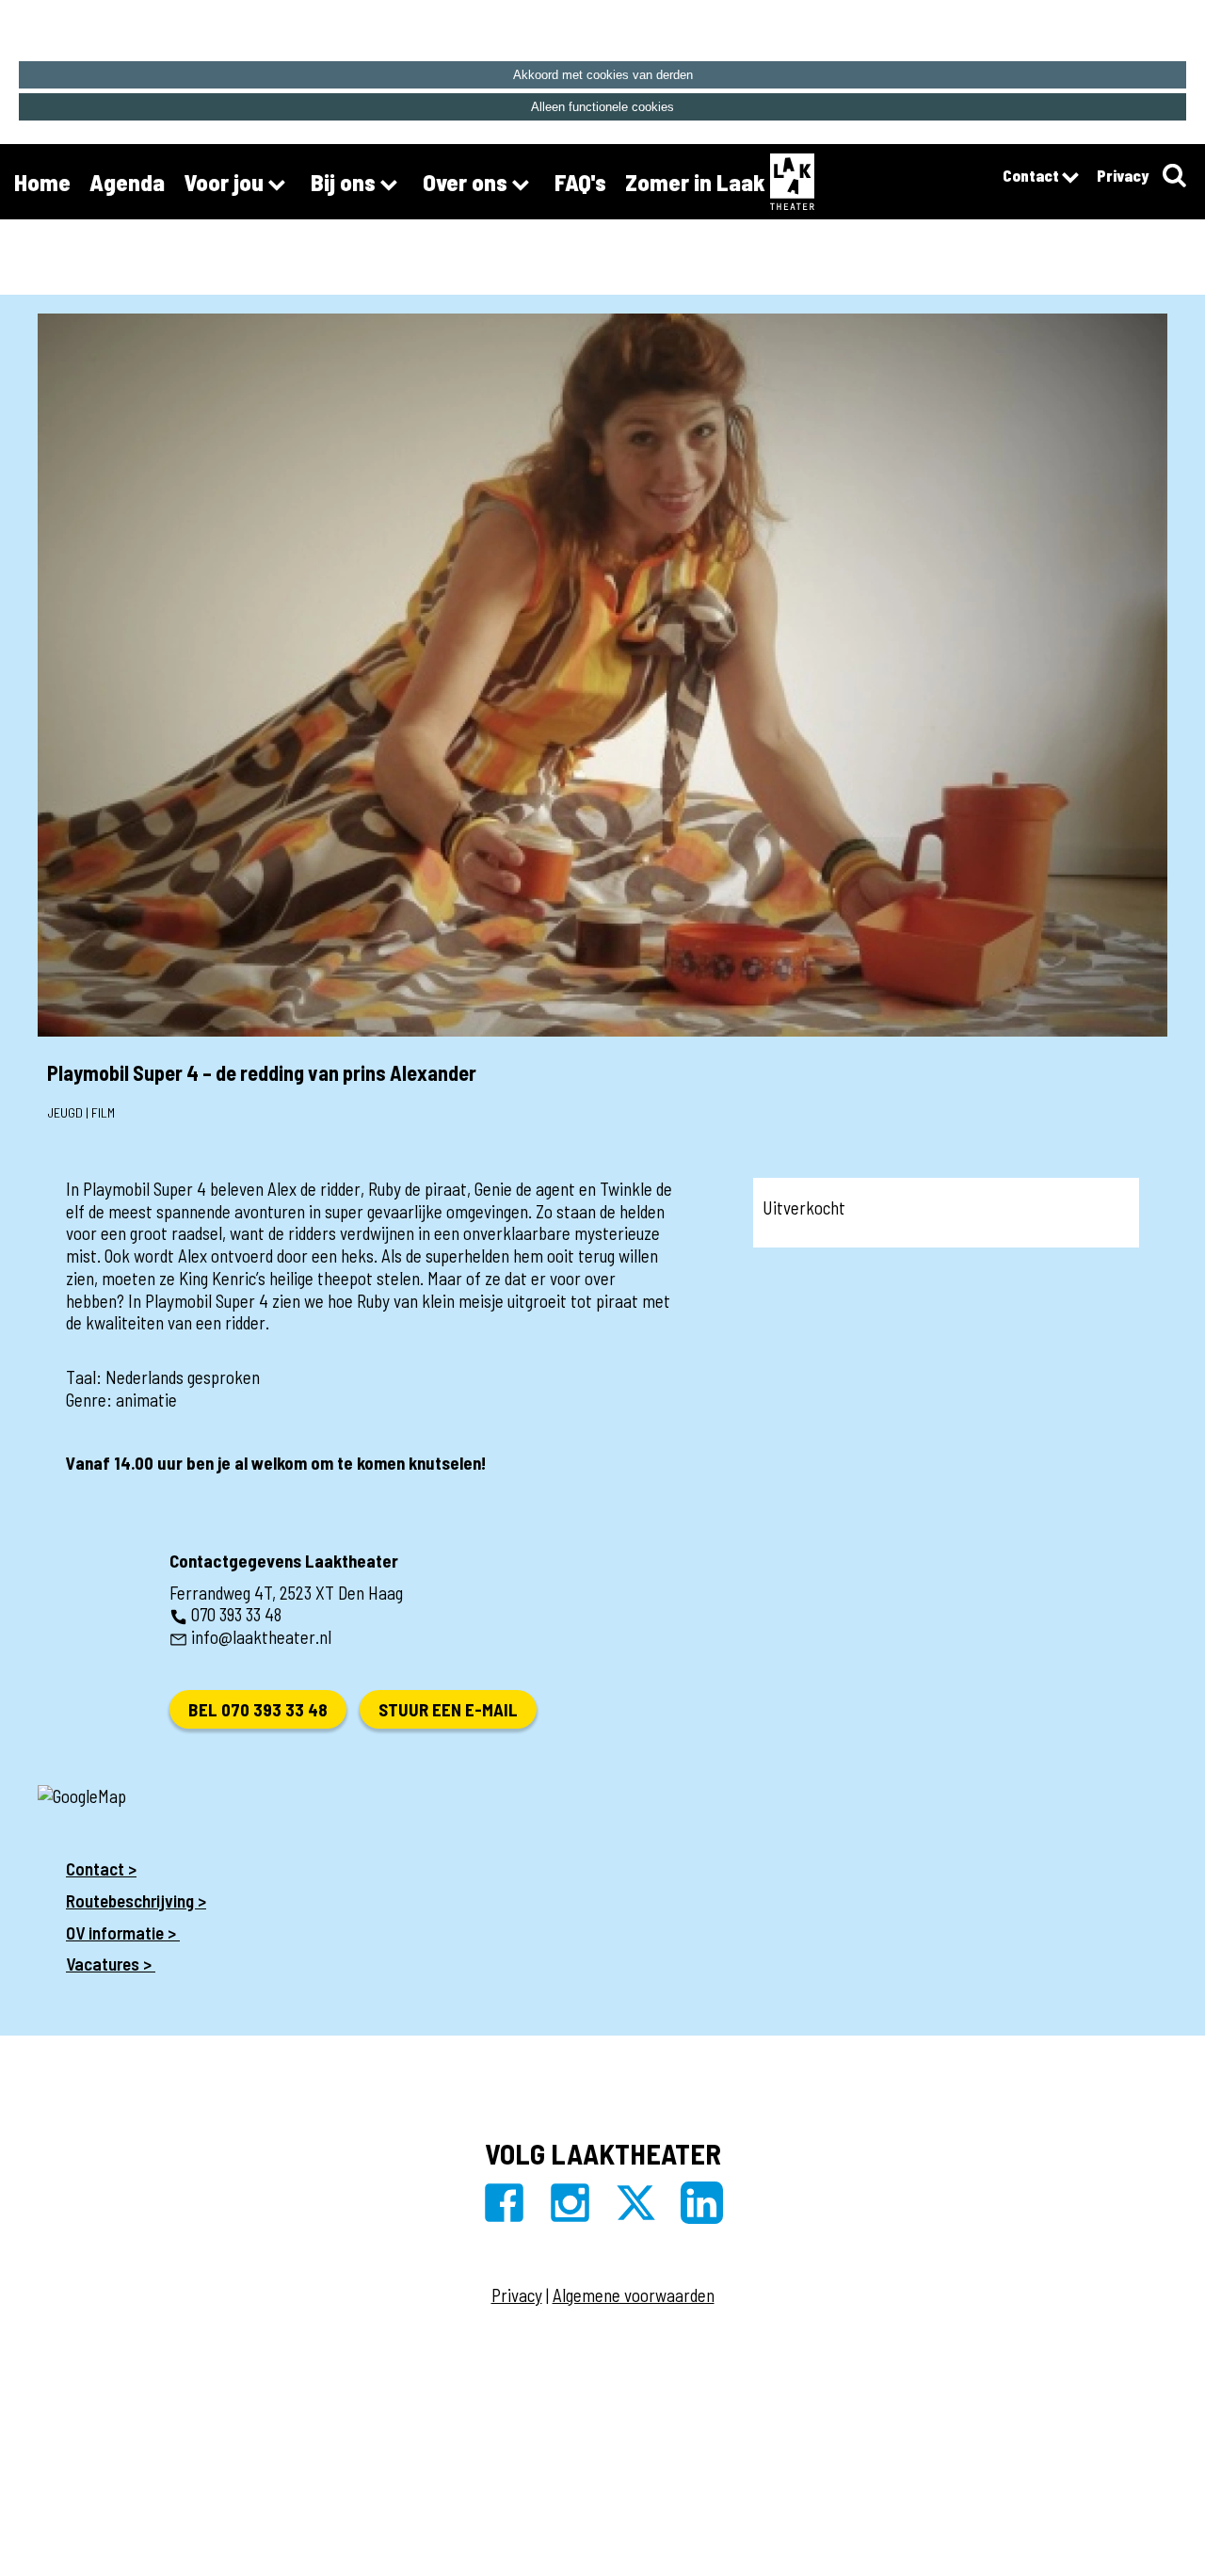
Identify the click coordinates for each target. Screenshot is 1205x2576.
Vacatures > (111, 1964)
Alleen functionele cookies (602, 107)
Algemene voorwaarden (634, 2295)
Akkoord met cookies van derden (603, 75)
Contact (1032, 175)
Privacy (1123, 175)
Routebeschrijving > (136, 1900)
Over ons (467, 182)
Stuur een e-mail (448, 1709)
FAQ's (580, 182)
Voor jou (226, 182)
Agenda (127, 182)
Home (42, 182)
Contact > (101, 1868)
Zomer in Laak (695, 182)
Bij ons (345, 182)
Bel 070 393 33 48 (258, 1709)
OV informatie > (123, 1932)
